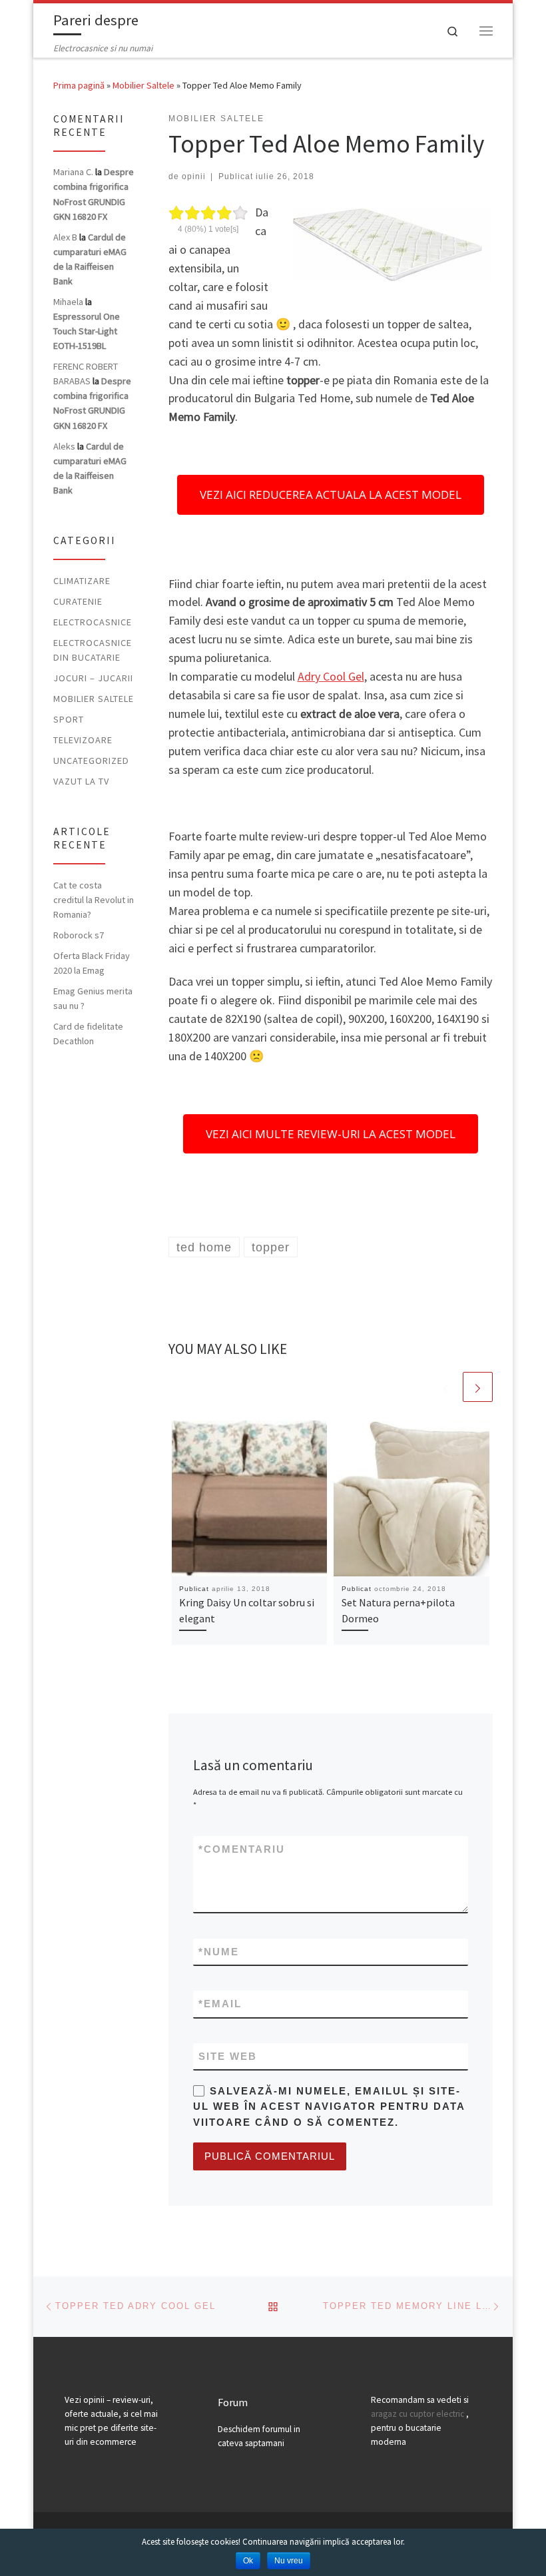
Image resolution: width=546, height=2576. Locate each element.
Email (220, 2004)
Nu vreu (289, 2561)
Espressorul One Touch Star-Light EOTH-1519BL (87, 331)
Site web (228, 2056)
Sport (69, 719)
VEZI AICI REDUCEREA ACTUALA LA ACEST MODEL (331, 494)
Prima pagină (79, 85)
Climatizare (82, 581)
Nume (219, 1952)
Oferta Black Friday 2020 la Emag (92, 963)
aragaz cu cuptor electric (417, 2414)
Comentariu (242, 1849)
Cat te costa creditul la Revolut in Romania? (94, 900)
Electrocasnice (93, 622)
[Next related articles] (478, 1387)
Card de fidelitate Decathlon (88, 1034)
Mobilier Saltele (143, 85)
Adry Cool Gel (331, 676)
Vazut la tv (81, 781)
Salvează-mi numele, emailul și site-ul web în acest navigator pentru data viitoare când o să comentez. (329, 2106)
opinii (194, 176)
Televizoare (83, 740)
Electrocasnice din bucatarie (93, 650)
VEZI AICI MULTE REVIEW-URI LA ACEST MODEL (331, 1134)
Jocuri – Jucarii (93, 678)
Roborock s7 (79, 935)
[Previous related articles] (446, 1387)
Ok (248, 2561)
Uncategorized (91, 761)
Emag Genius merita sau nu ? (93, 998)
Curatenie (78, 601)
